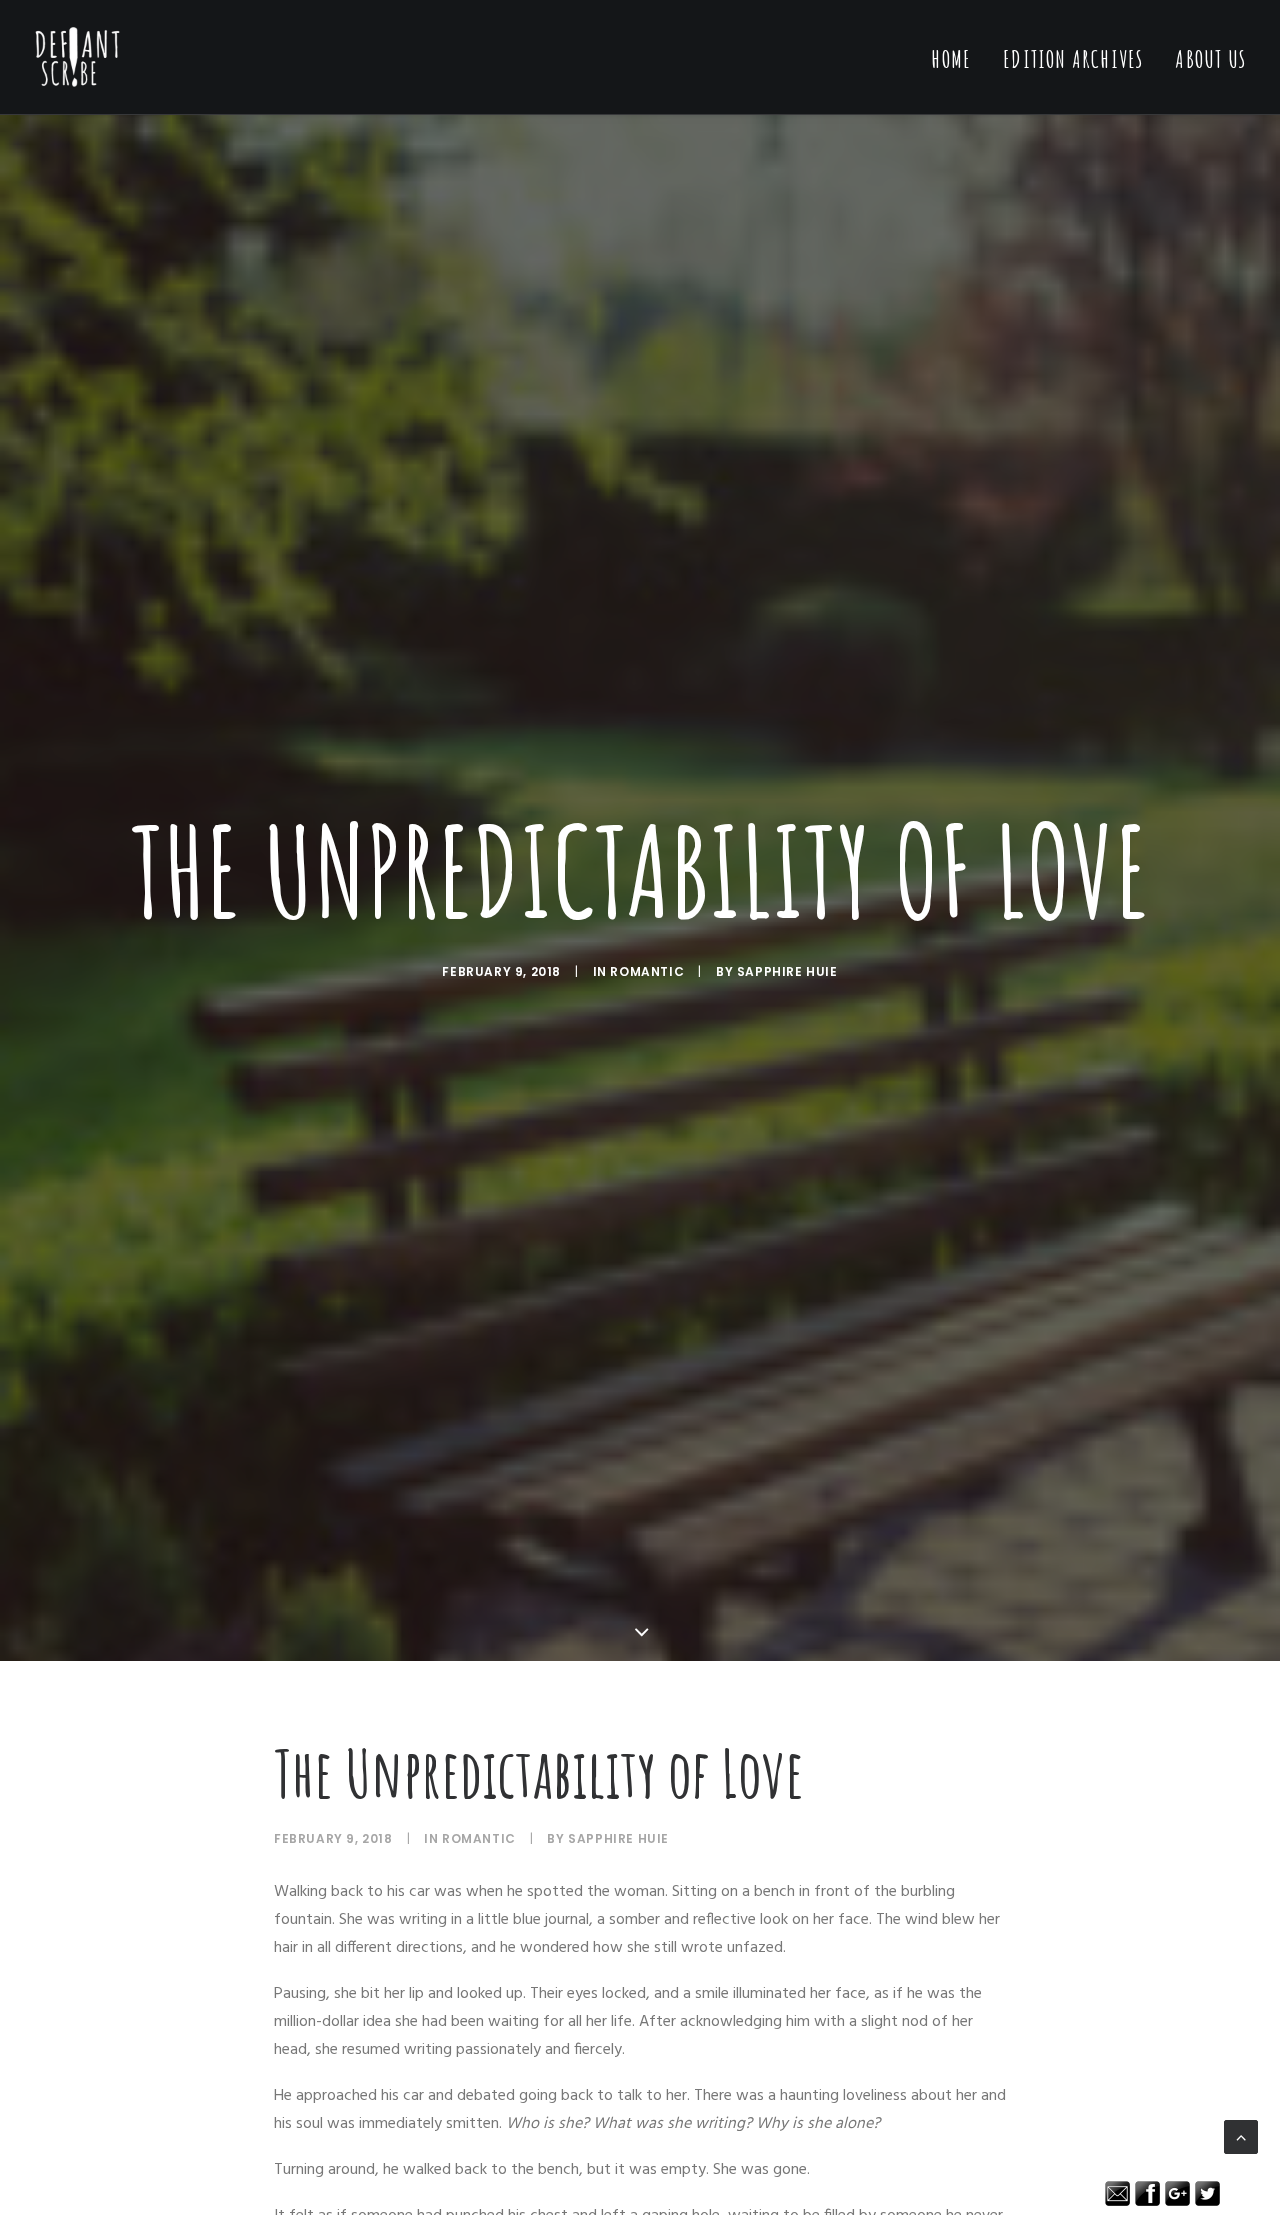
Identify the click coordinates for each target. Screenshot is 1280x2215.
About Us (1210, 59)
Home (951, 59)
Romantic (647, 971)
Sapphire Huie (787, 971)
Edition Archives (1073, 59)
